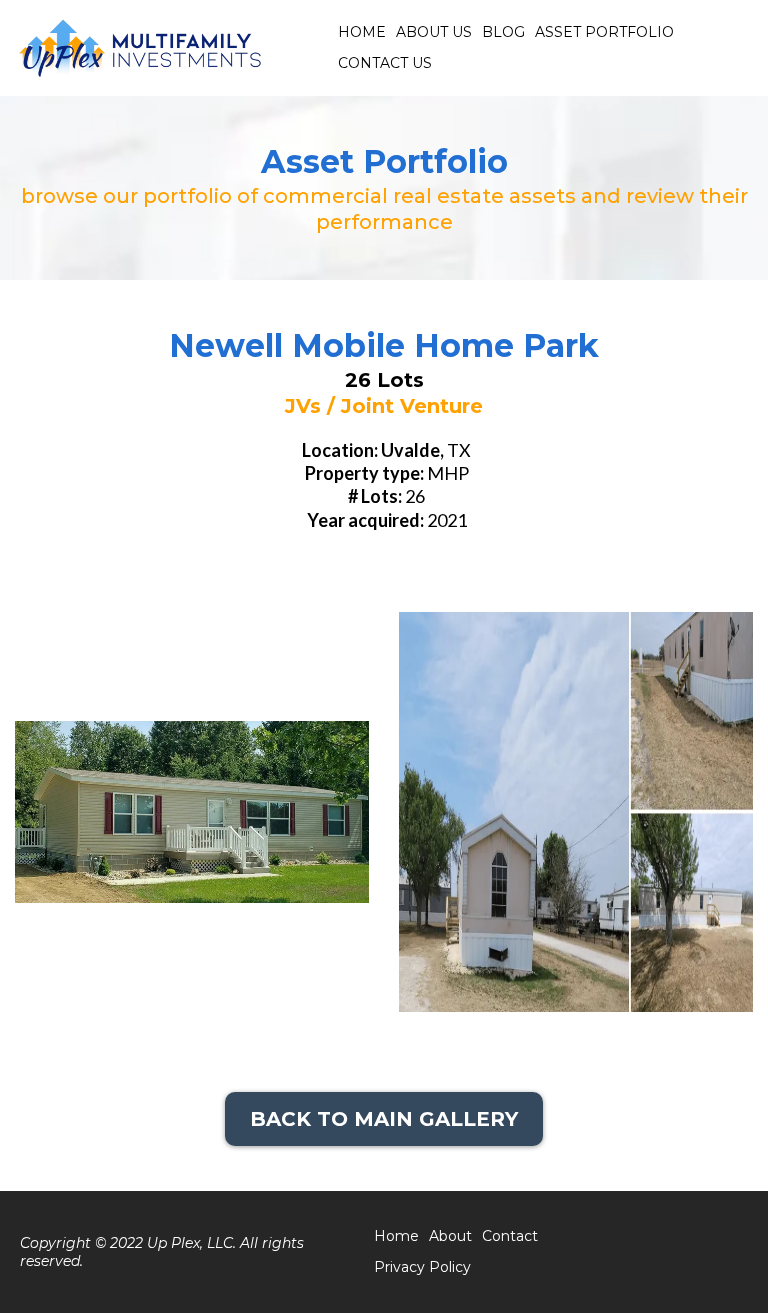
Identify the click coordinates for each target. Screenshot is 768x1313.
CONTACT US (385, 63)
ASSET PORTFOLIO (604, 32)
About (450, 1236)
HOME (362, 32)
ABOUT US (434, 32)
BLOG (503, 32)
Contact (510, 1236)
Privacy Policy (422, 1267)
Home (396, 1236)
